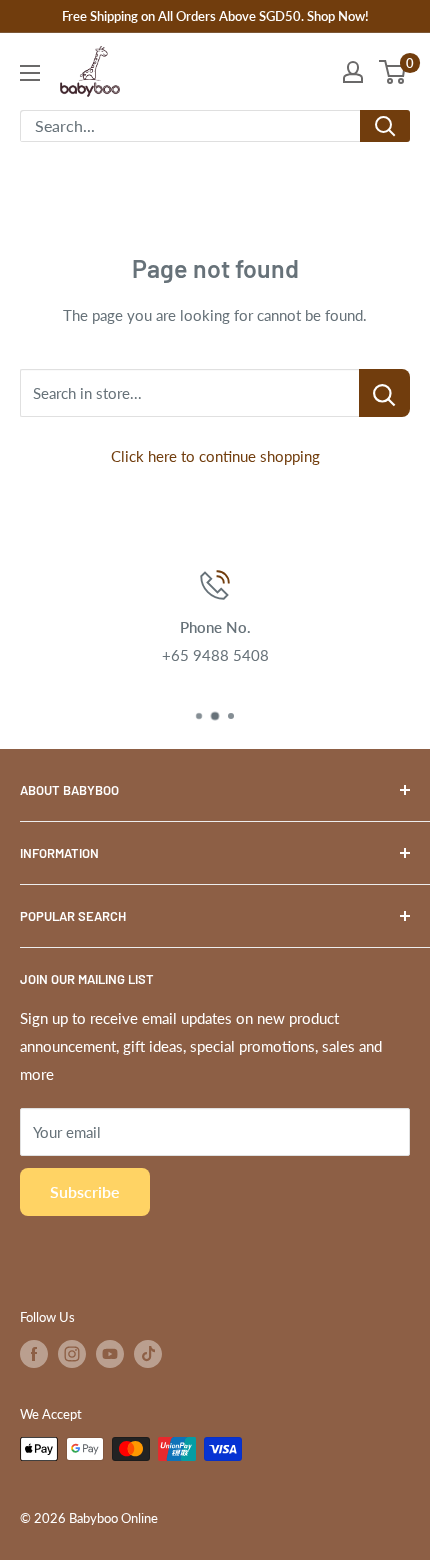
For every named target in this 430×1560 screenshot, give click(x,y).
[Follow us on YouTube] (110, 1354)
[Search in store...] (384, 393)
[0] (393, 72)
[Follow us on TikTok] (148, 1354)
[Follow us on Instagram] (72, 1354)
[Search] (385, 126)
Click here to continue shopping (215, 456)
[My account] (353, 72)
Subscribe (85, 1191)
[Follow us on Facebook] (34, 1354)
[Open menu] (30, 73)
